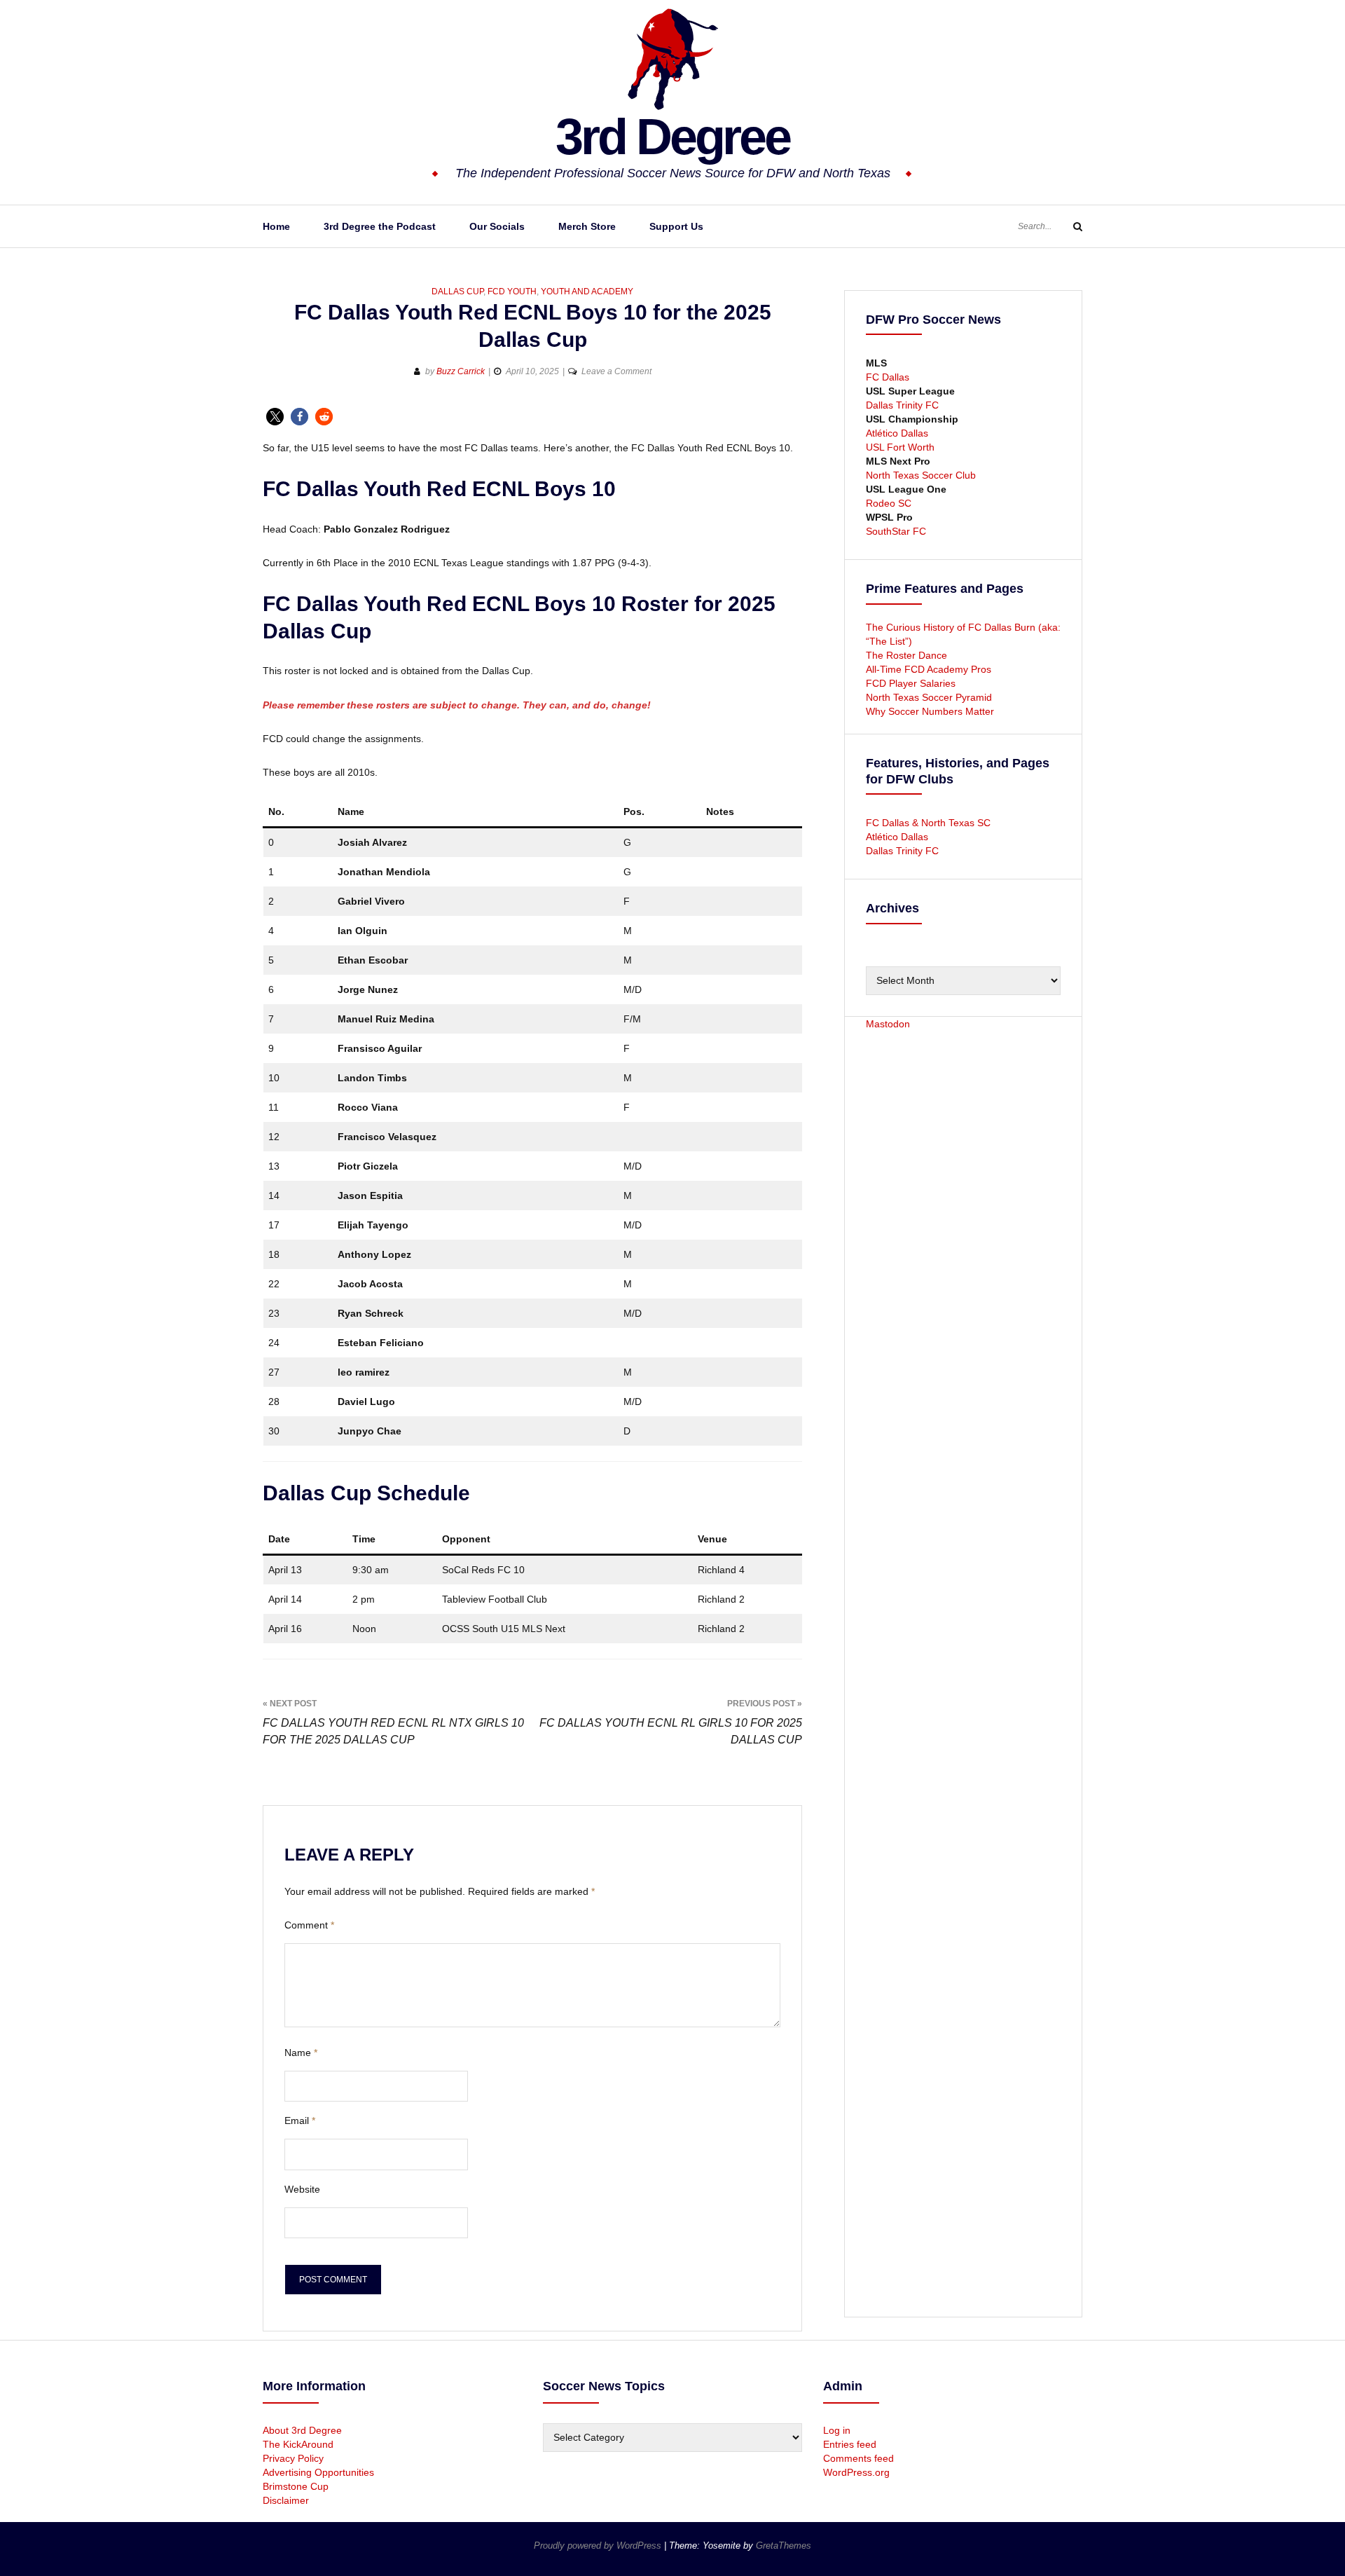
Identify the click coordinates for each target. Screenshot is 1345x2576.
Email (300, 2121)
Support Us (676, 226)
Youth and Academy (587, 292)
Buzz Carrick (461, 371)
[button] (275, 417)
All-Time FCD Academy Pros (929, 669)
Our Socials (497, 226)
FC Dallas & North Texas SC (928, 823)
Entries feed (850, 2444)
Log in (837, 2430)
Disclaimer (286, 2500)
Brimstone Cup (296, 2486)
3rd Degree (672, 137)
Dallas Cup (457, 292)
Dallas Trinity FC (902, 405)
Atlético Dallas (897, 433)
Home (276, 226)
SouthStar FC (896, 531)
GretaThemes (784, 2546)
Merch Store (587, 226)
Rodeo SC (889, 503)
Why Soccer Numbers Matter (930, 711)
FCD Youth (512, 292)
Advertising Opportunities (318, 2472)
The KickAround (298, 2444)
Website (302, 2189)
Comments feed (858, 2458)
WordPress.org (856, 2472)
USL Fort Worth (900, 447)
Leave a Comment (616, 371)
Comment (309, 1925)
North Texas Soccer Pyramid (929, 697)
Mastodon (888, 1024)
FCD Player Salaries (911, 683)
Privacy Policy (293, 2458)
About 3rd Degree (302, 2430)
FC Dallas (888, 377)
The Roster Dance (908, 655)
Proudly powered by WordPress (599, 2546)
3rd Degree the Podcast (380, 226)
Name (301, 2053)
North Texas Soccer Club (921, 475)
